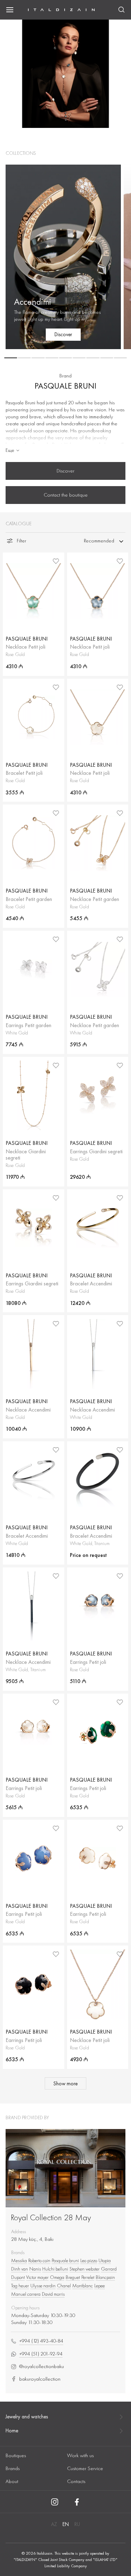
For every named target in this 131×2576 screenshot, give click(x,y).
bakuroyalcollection (40, 2379)
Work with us (80, 2455)
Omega (57, 2277)
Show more (65, 2084)
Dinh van (20, 2269)
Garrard (109, 2269)
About (12, 2481)
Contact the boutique (66, 495)
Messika (19, 2260)
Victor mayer (37, 2277)
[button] (11, 358)
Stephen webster (85, 2269)
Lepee (100, 2286)
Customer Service (85, 2468)
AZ (54, 2524)
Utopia (105, 2260)
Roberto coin (39, 2260)
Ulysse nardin (43, 2286)
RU (77, 2524)
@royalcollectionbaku (42, 2366)
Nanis (35, 2269)
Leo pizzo (89, 2260)
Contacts (76, 2481)
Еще (10, 450)
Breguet (73, 2277)
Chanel (64, 2286)
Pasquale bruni (65, 2260)
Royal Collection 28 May (51, 2217)
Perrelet (88, 2277)
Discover (65, 471)
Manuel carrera (26, 2294)
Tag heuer (20, 2286)
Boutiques (16, 2455)
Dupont (18, 2277)
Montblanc (83, 2286)
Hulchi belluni (55, 2269)
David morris (53, 2294)
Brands (13, 2468)
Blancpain (105, 2277)
